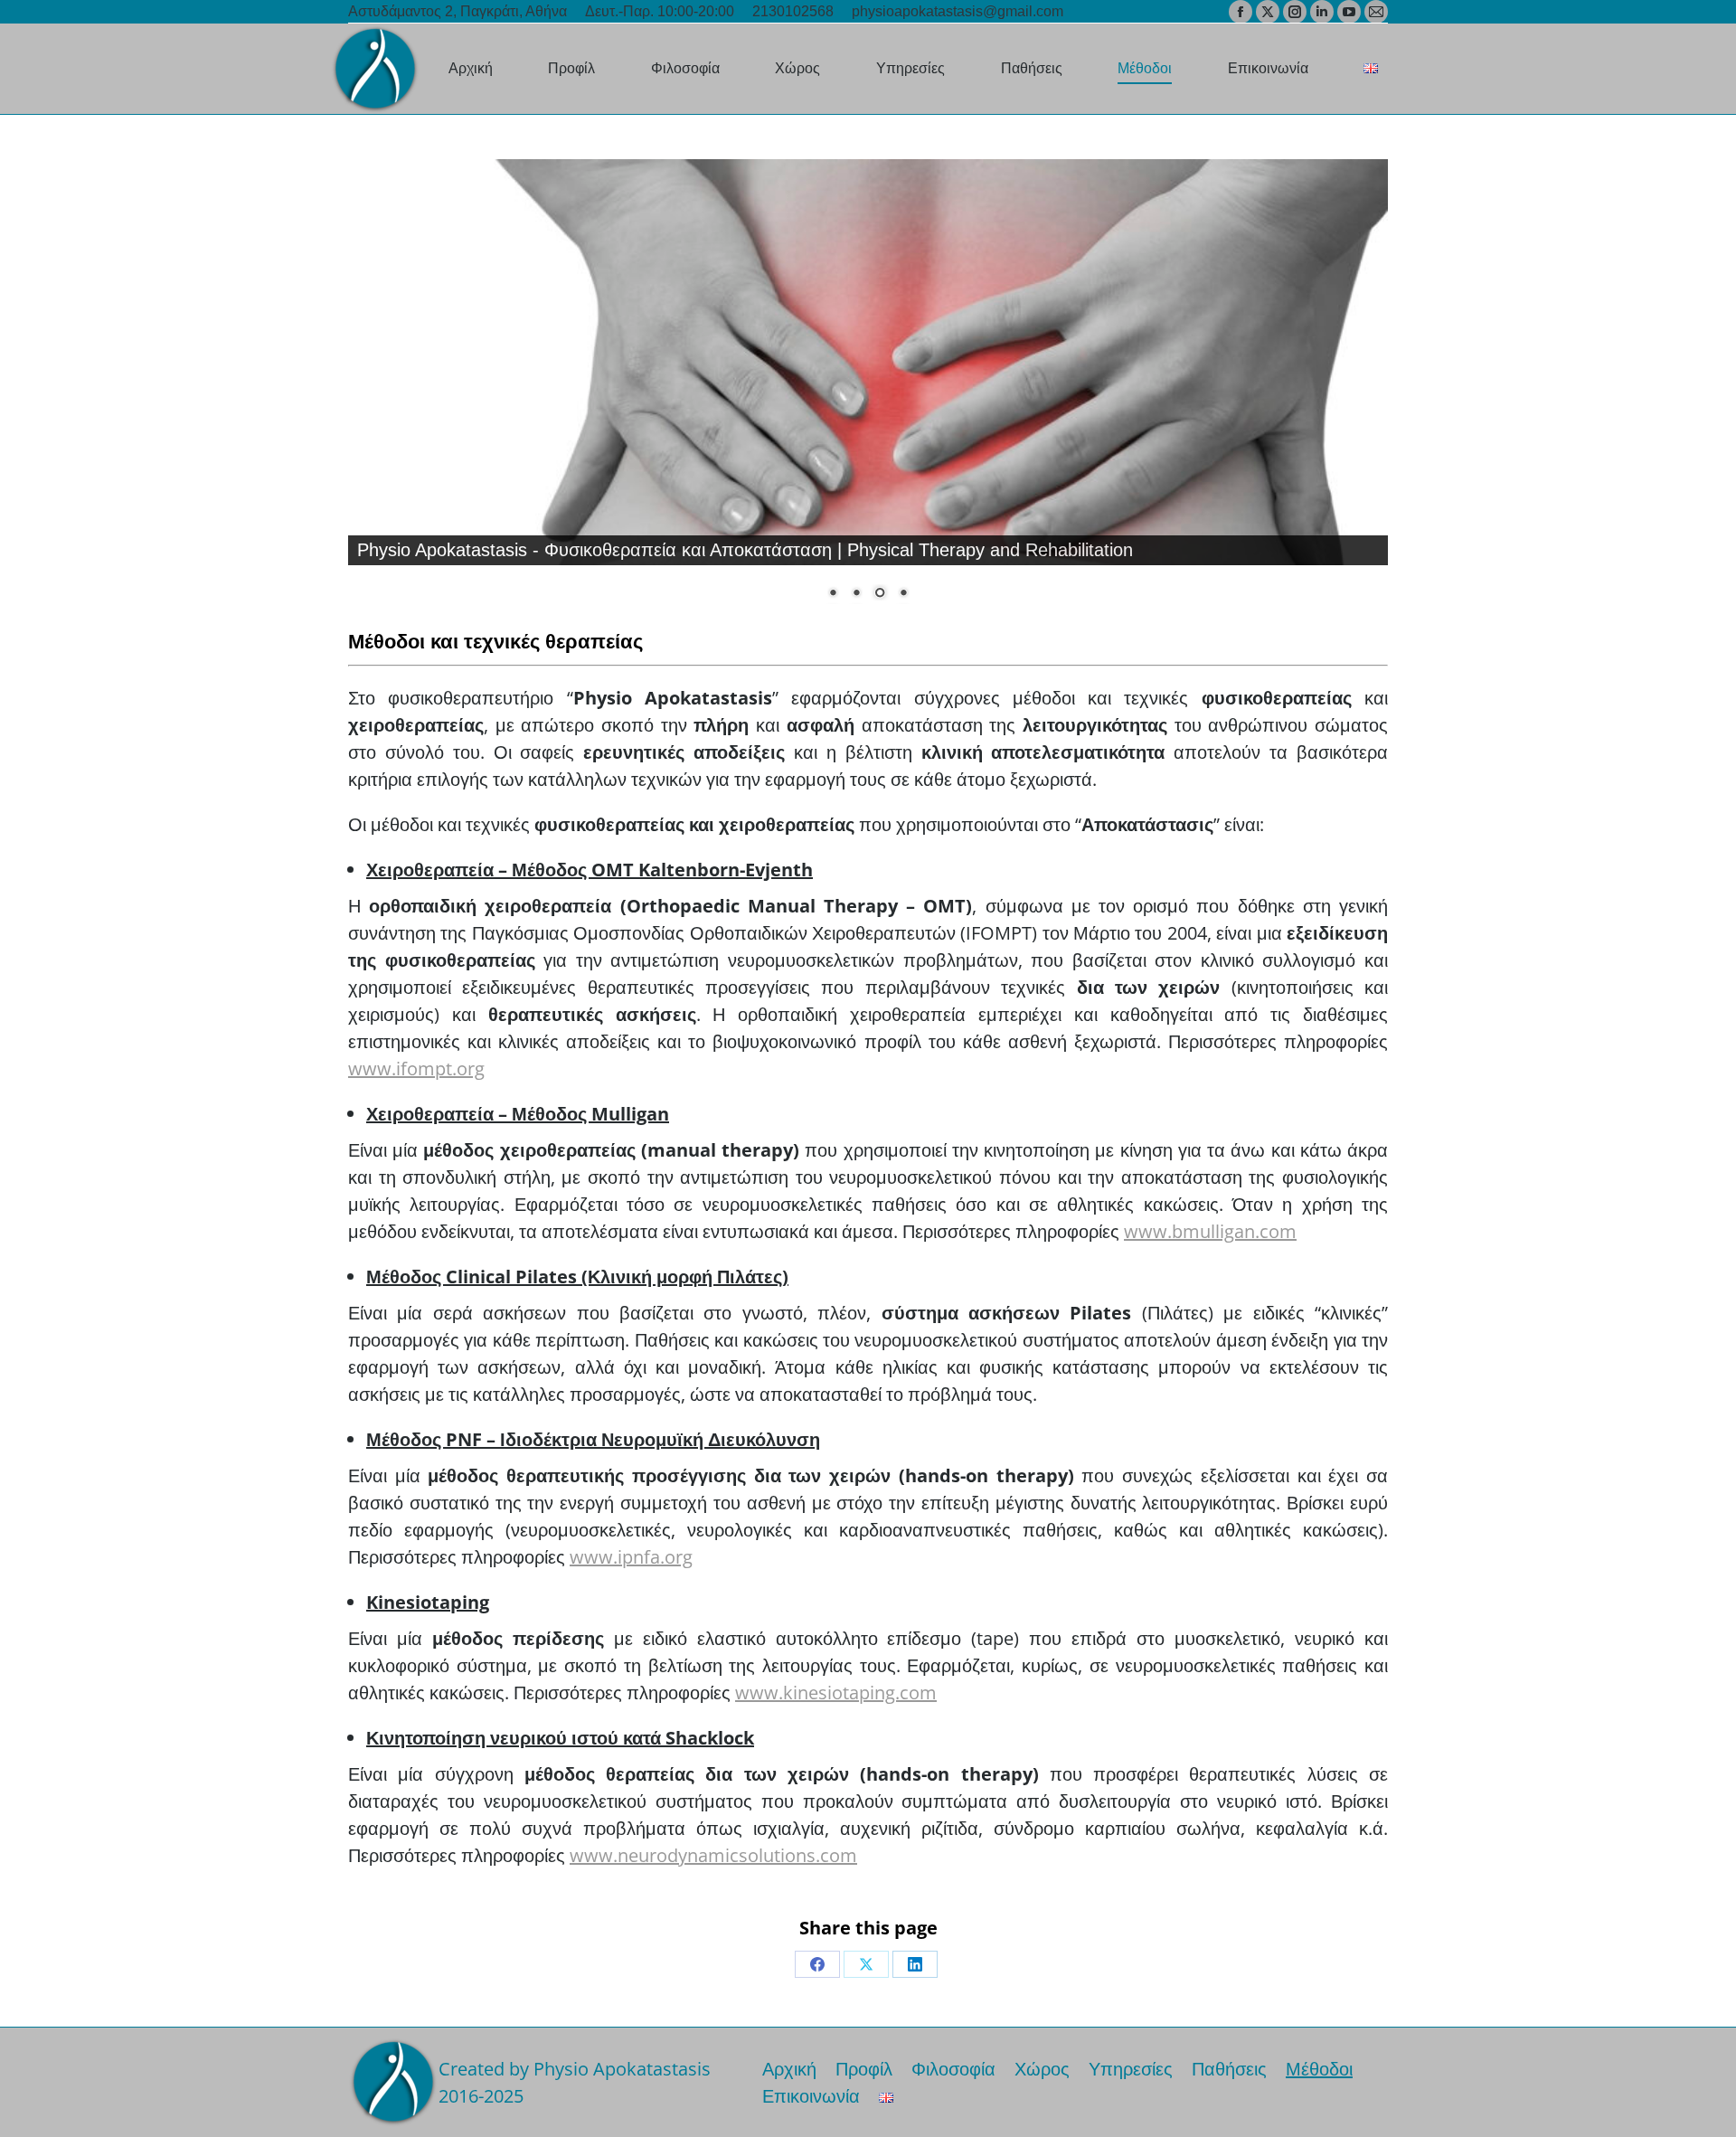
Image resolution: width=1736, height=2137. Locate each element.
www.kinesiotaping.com (836, 1693)
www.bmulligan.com (1210, 1231)
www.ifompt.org (416, 1068)
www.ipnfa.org (631, 1557)
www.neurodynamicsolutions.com (713, 1855)
